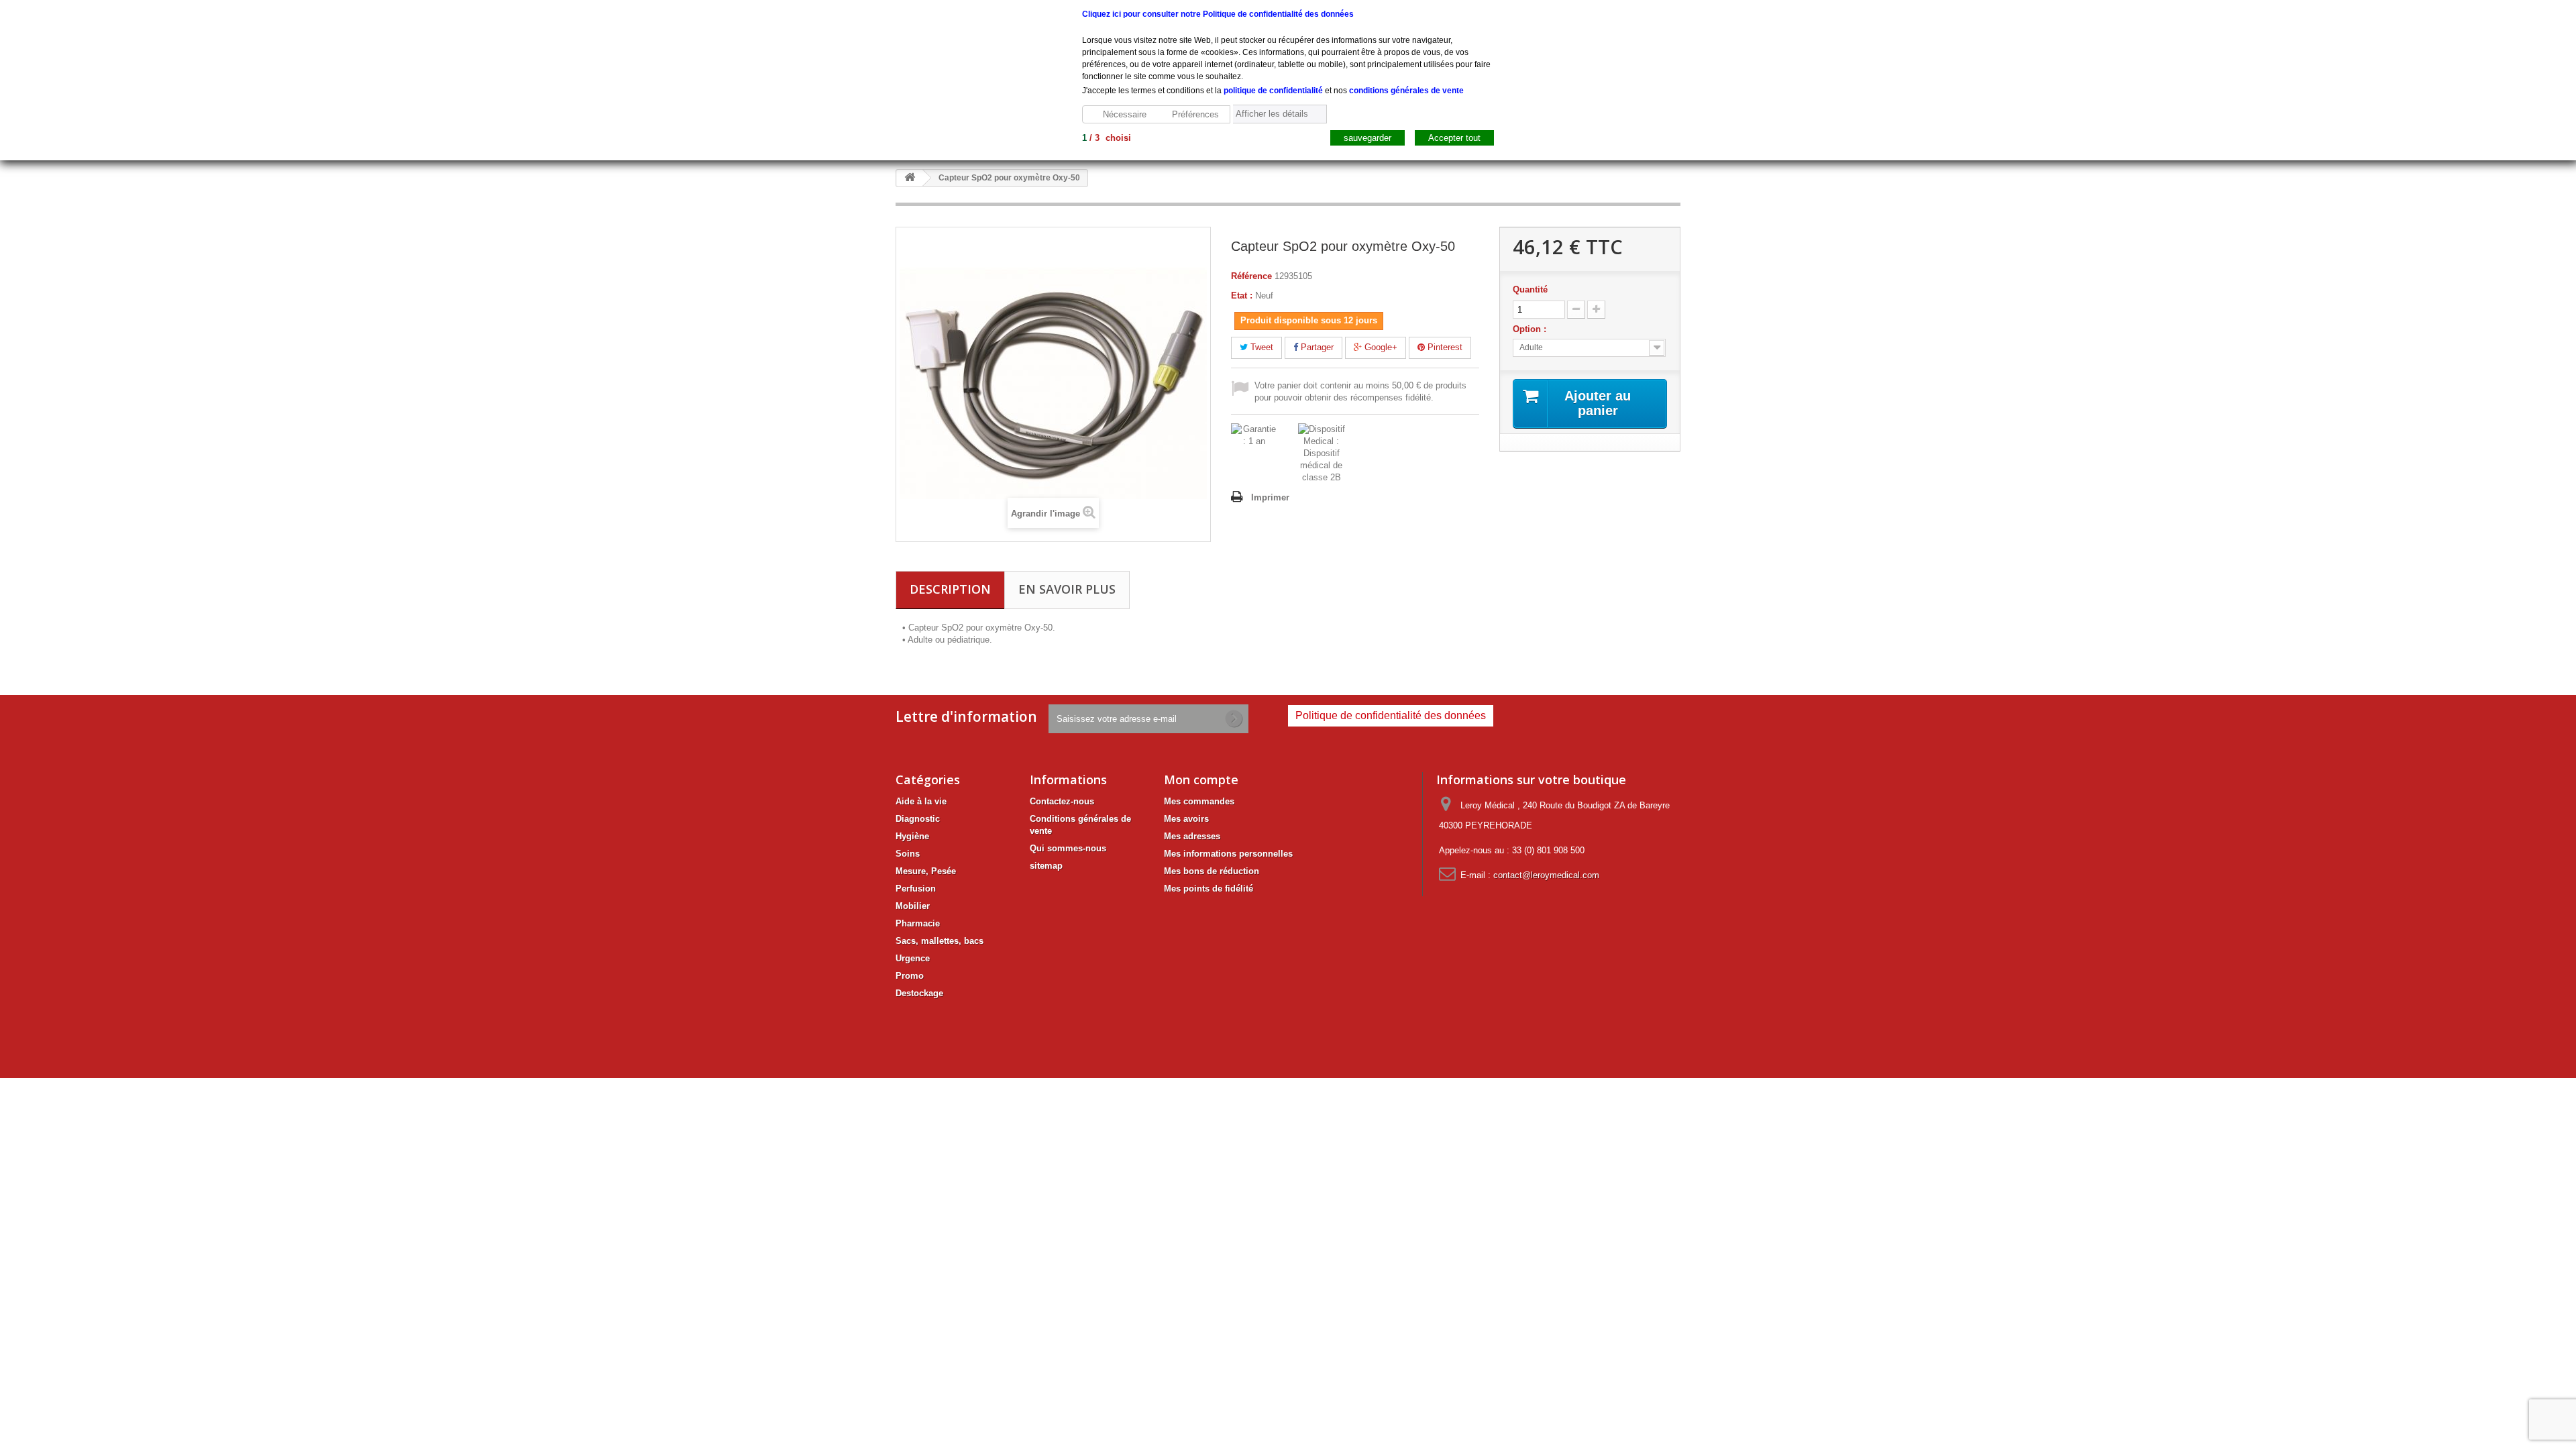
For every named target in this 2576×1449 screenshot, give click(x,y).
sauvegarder (1367, 138)
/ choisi (1107, 138)
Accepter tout (1454, 138)
